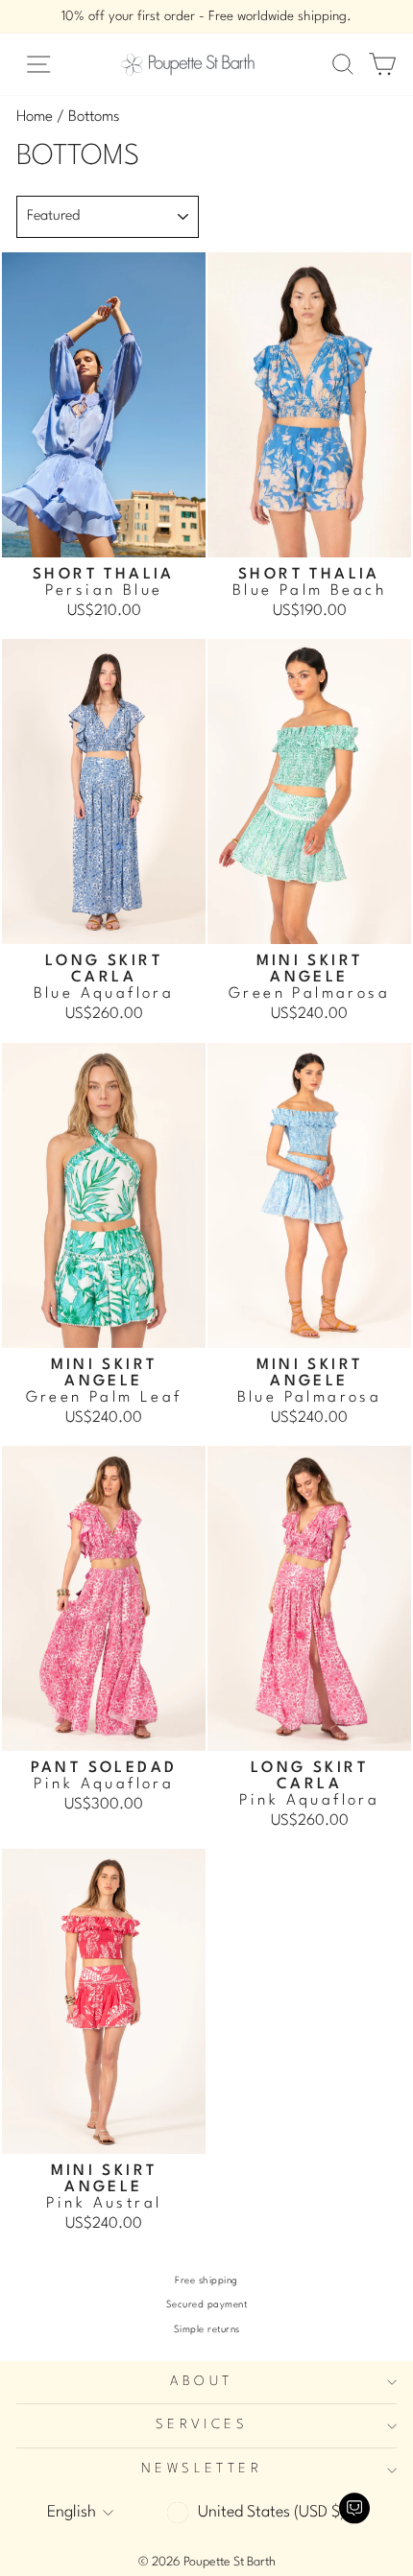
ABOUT (201, 2382)
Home (35, 117)
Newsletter (202, 2469)
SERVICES (202, 2425)
